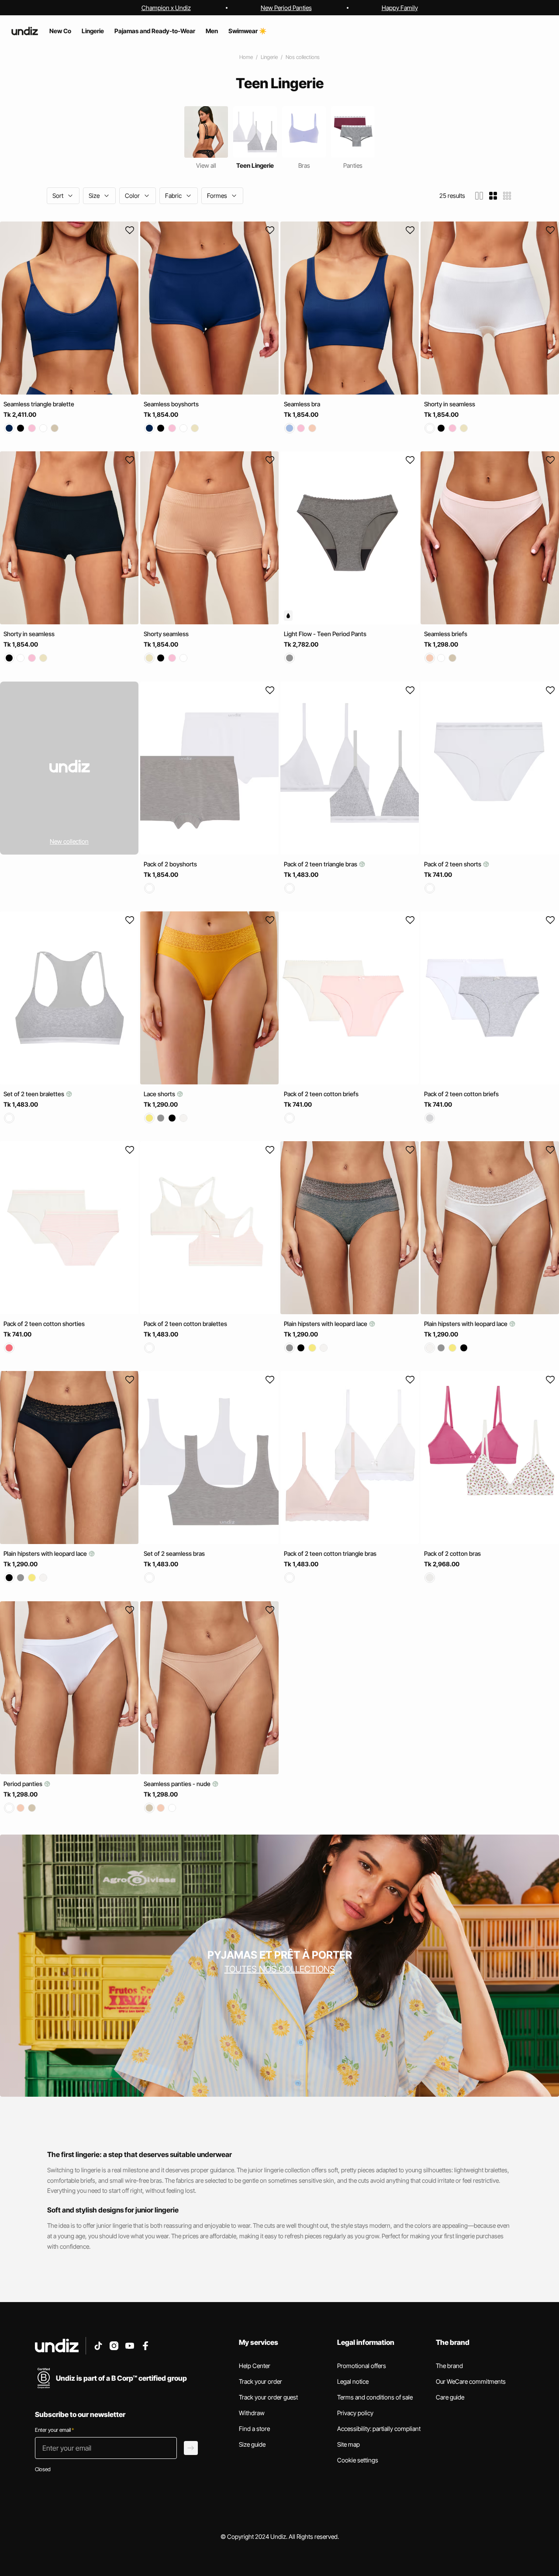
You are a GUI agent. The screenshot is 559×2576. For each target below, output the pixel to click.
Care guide (450, 2397)
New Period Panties (286, 8)
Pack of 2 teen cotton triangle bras (330, 1554)
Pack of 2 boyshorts (170, 864)
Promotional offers (362, 2366)
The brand (449, 2366)
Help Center (255, 2366)
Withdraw (252, 2413)
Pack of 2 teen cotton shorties (44, 1324)
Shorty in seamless (450, 404)
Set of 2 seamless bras (174, 1554)
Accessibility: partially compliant (379, 2429)
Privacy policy (355, 2413)
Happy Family (400, 8)
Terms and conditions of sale (375, 2397)
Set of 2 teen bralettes (35, 1094)
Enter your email (54, 2430)
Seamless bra (302, 404)
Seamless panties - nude (178, 1784)
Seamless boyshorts (171, 404)
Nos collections (303, 57)
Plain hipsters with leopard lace (326, 1324)
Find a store (254, 2429)
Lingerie (269, 57)
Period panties (24, 1784)
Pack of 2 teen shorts (453, 864)
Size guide (252, 2444)
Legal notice (353, 2381)
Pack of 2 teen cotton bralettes (185, 1324)
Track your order (261, 2381)
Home (246, 57)
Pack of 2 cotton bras (452, 1554)
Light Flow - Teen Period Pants (325, 634)
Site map (349, 2444)
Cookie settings (358, 2460)
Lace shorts (160, 1094)
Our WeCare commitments (471, 2381)
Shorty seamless (166, 634)
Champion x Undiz (166, 8)
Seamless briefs (446, 634)
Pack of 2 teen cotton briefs (321, 1094)
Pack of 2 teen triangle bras (321, 864)
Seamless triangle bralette (39, 404)
